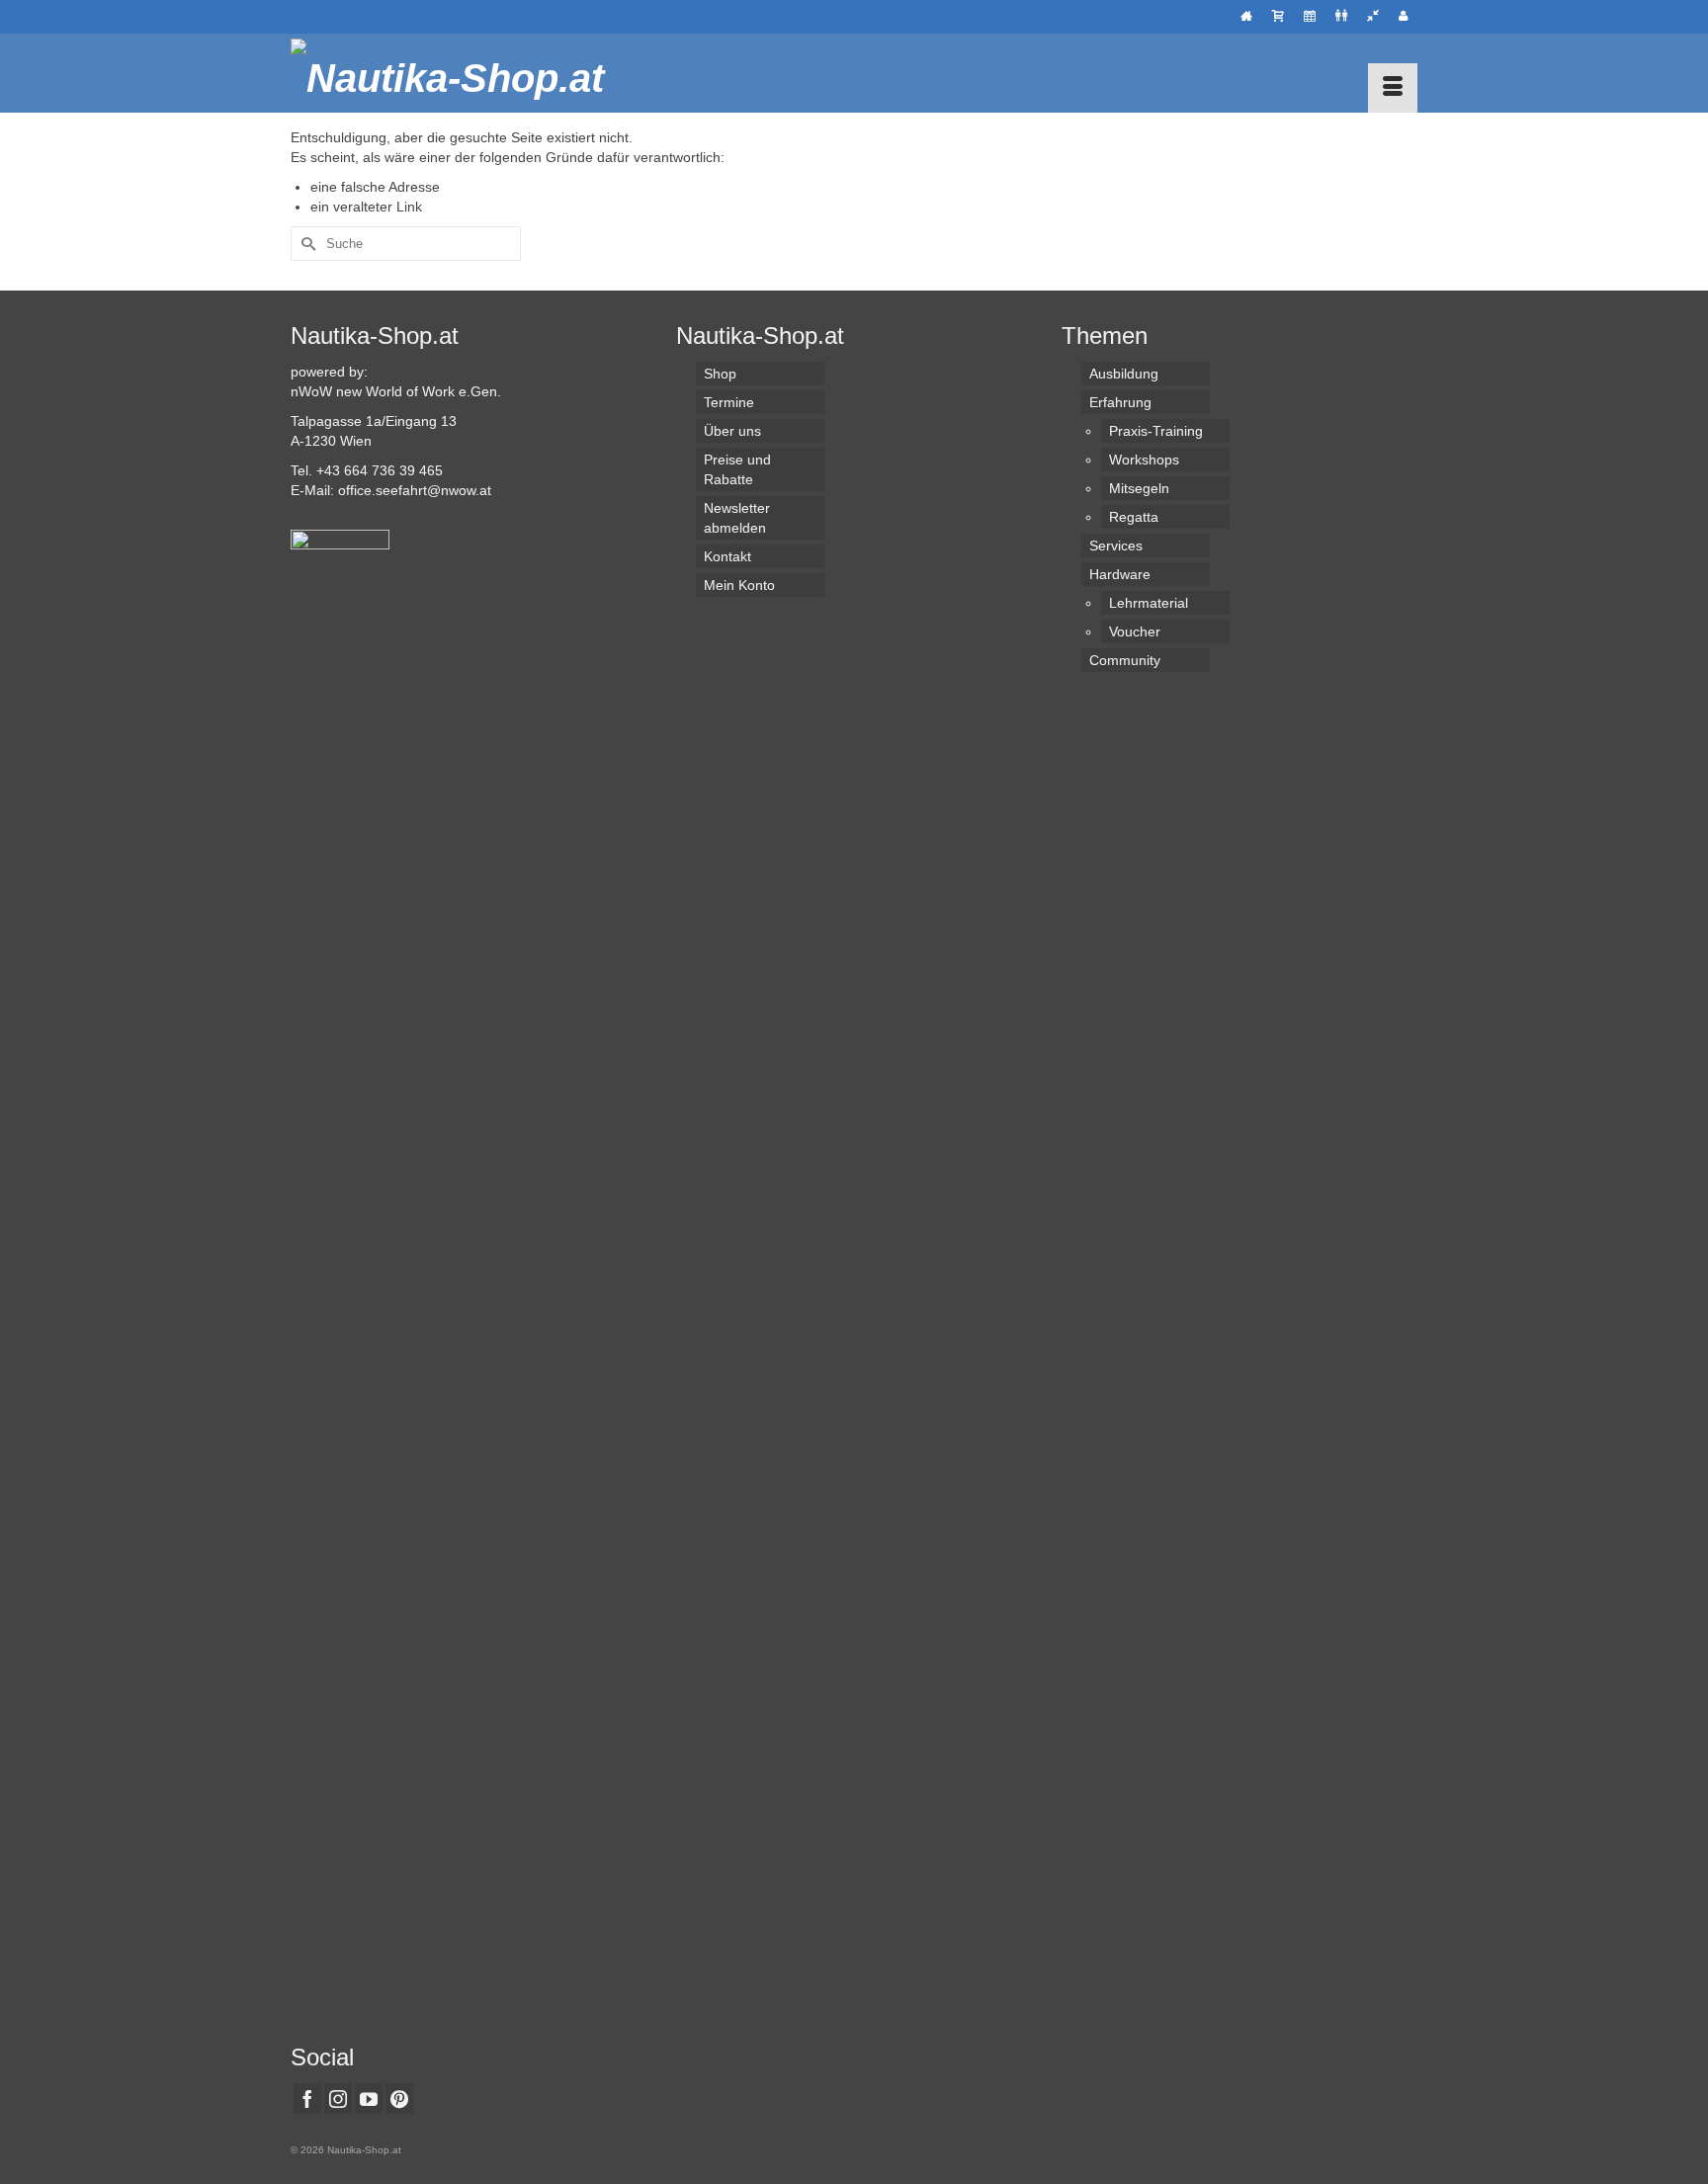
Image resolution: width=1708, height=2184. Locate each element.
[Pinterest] (399, 2099)
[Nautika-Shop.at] (469, 73)
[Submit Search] (305, 244)
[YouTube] (369, 2099)
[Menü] (1393, 88)
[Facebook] (307, 2099)
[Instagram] (338, 2099)
